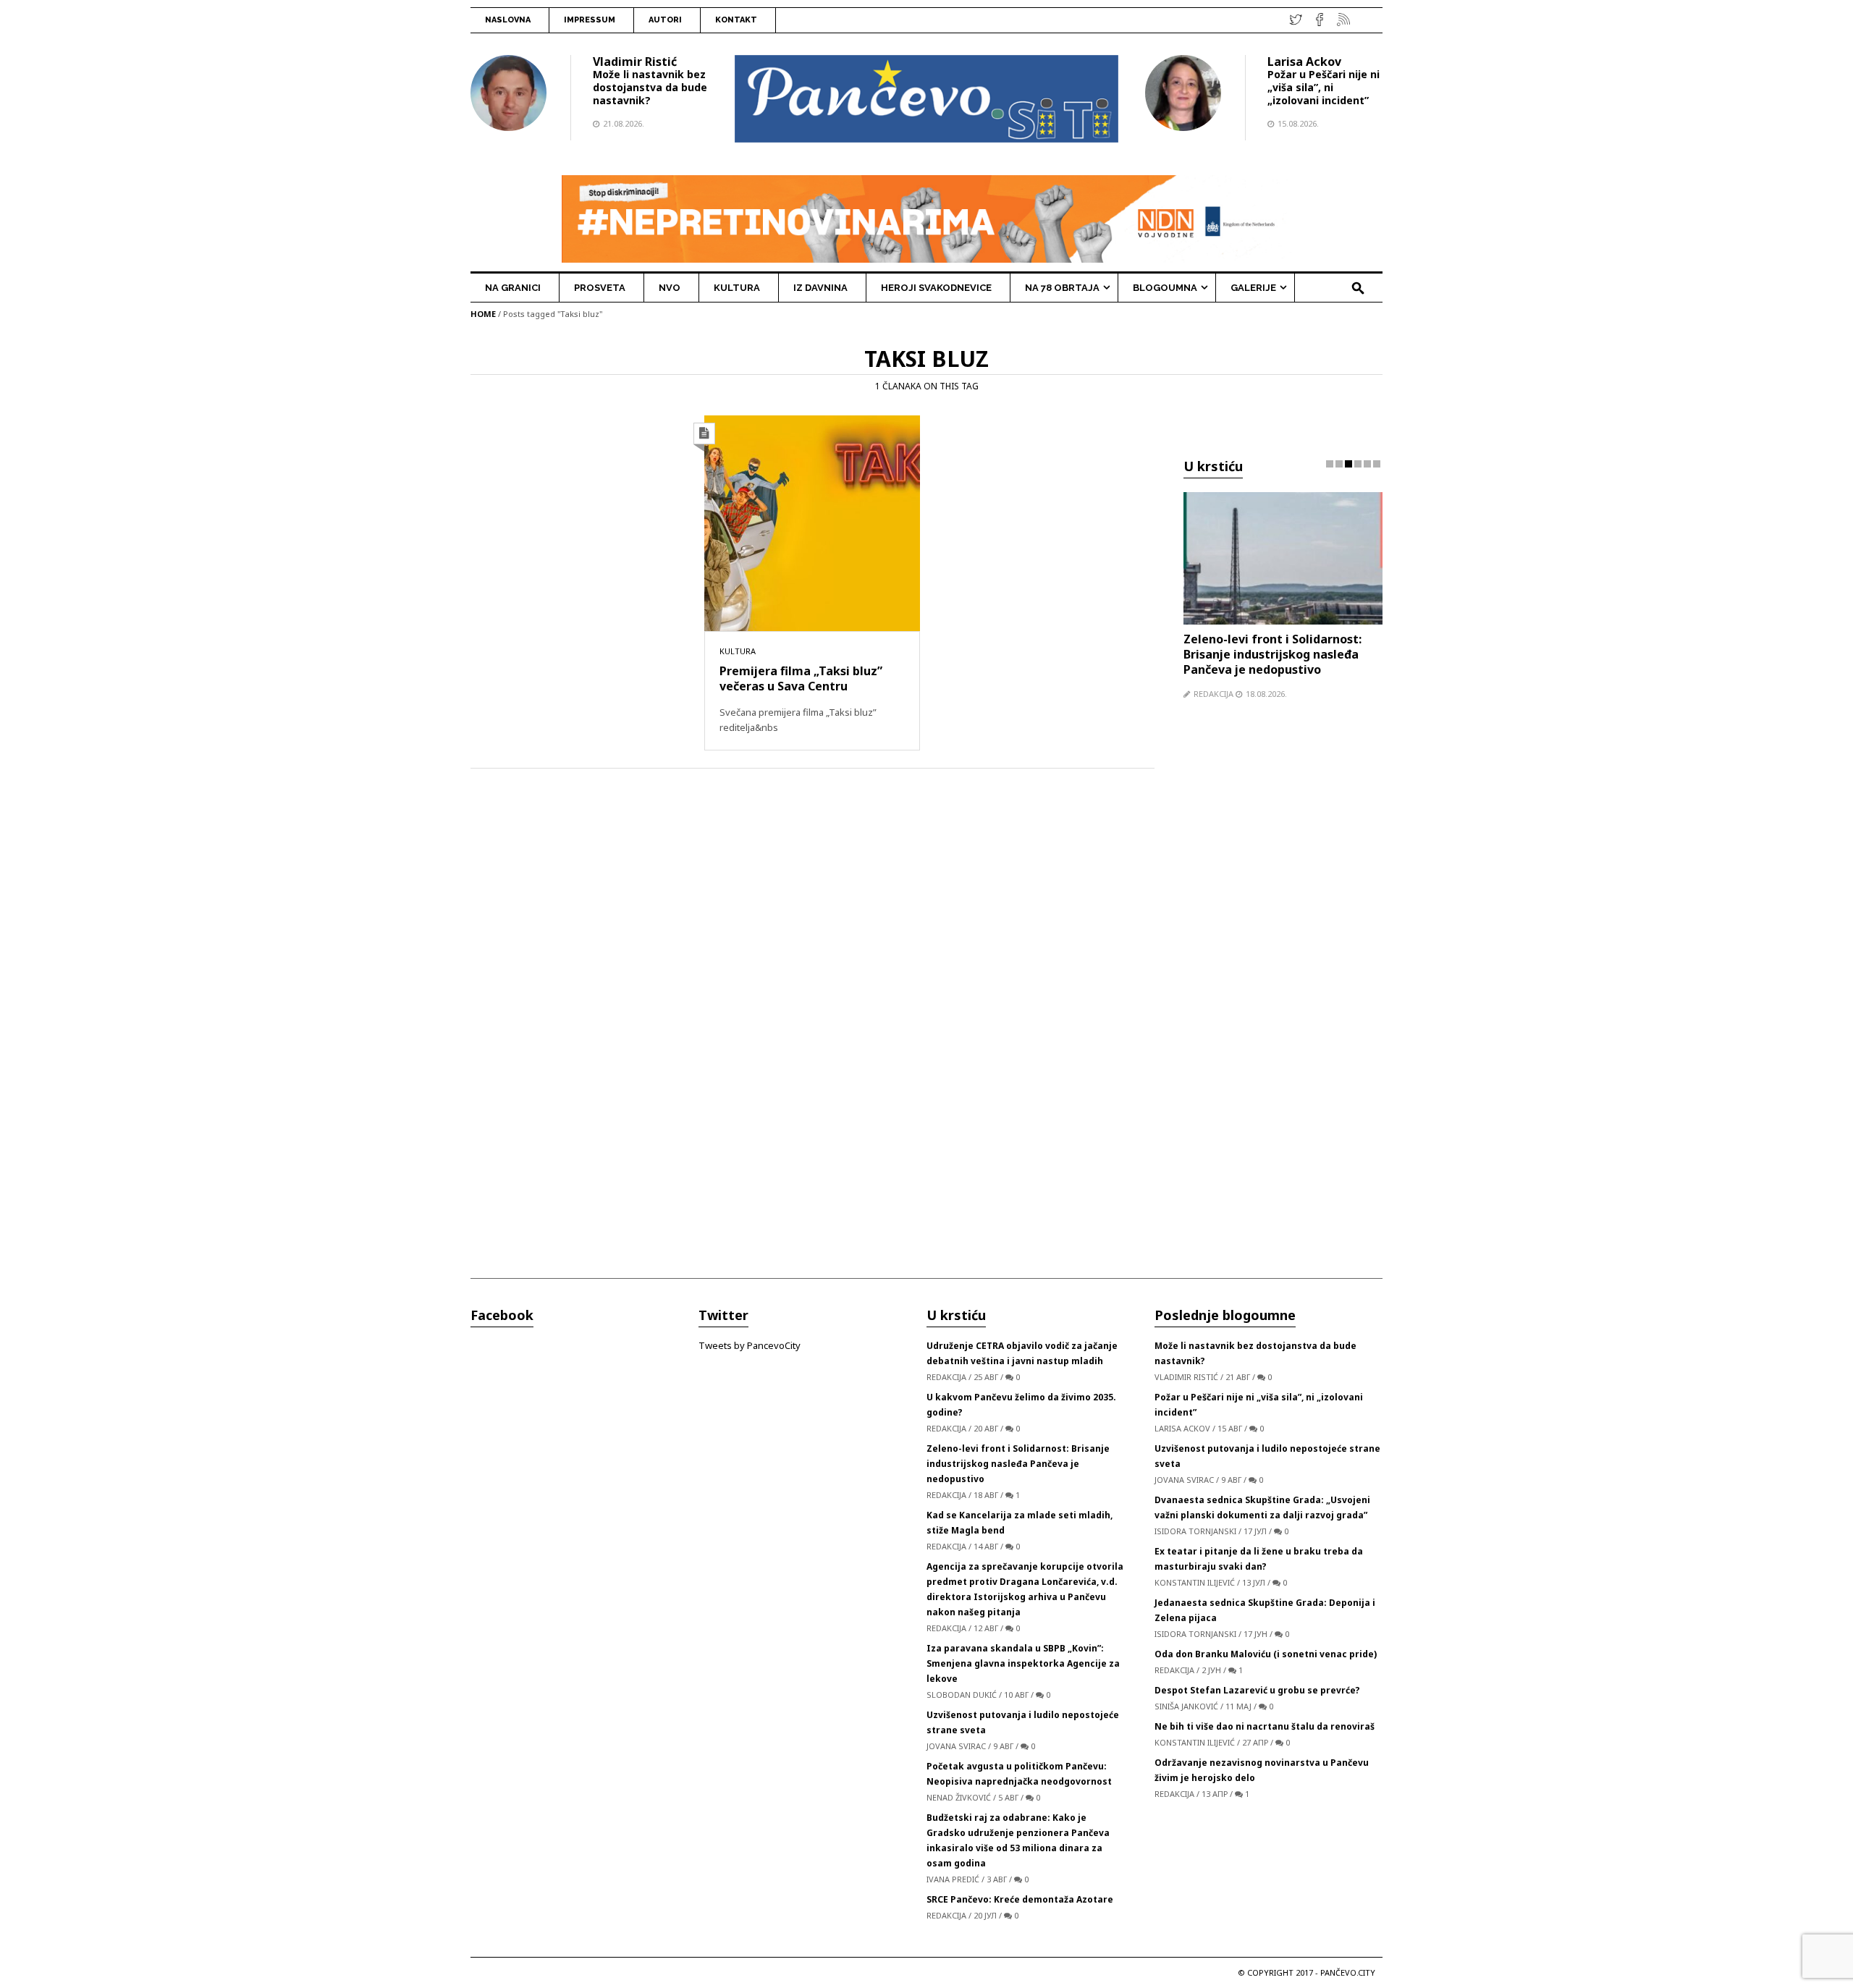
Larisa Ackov (1304, 62)
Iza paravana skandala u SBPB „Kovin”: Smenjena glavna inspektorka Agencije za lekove (1023, 1663)
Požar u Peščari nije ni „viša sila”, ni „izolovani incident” (1324, 87)
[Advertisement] (1283, 994)
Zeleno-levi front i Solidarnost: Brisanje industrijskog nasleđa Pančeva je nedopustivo (1272, 654)
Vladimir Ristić (635, 62)
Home (483, 314)
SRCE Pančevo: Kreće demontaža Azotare (1020, 1899)
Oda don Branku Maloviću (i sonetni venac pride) (1266, 1654)
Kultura (738, 651)
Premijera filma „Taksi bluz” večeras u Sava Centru (801, 678)
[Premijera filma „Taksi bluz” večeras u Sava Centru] (812, 523)
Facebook (502, 1315)
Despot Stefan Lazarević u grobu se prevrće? (1257, 1690)
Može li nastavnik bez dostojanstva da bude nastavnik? (650, 87)
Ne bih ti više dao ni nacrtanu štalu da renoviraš (1265, 1726)
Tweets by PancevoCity (750, 1345)
